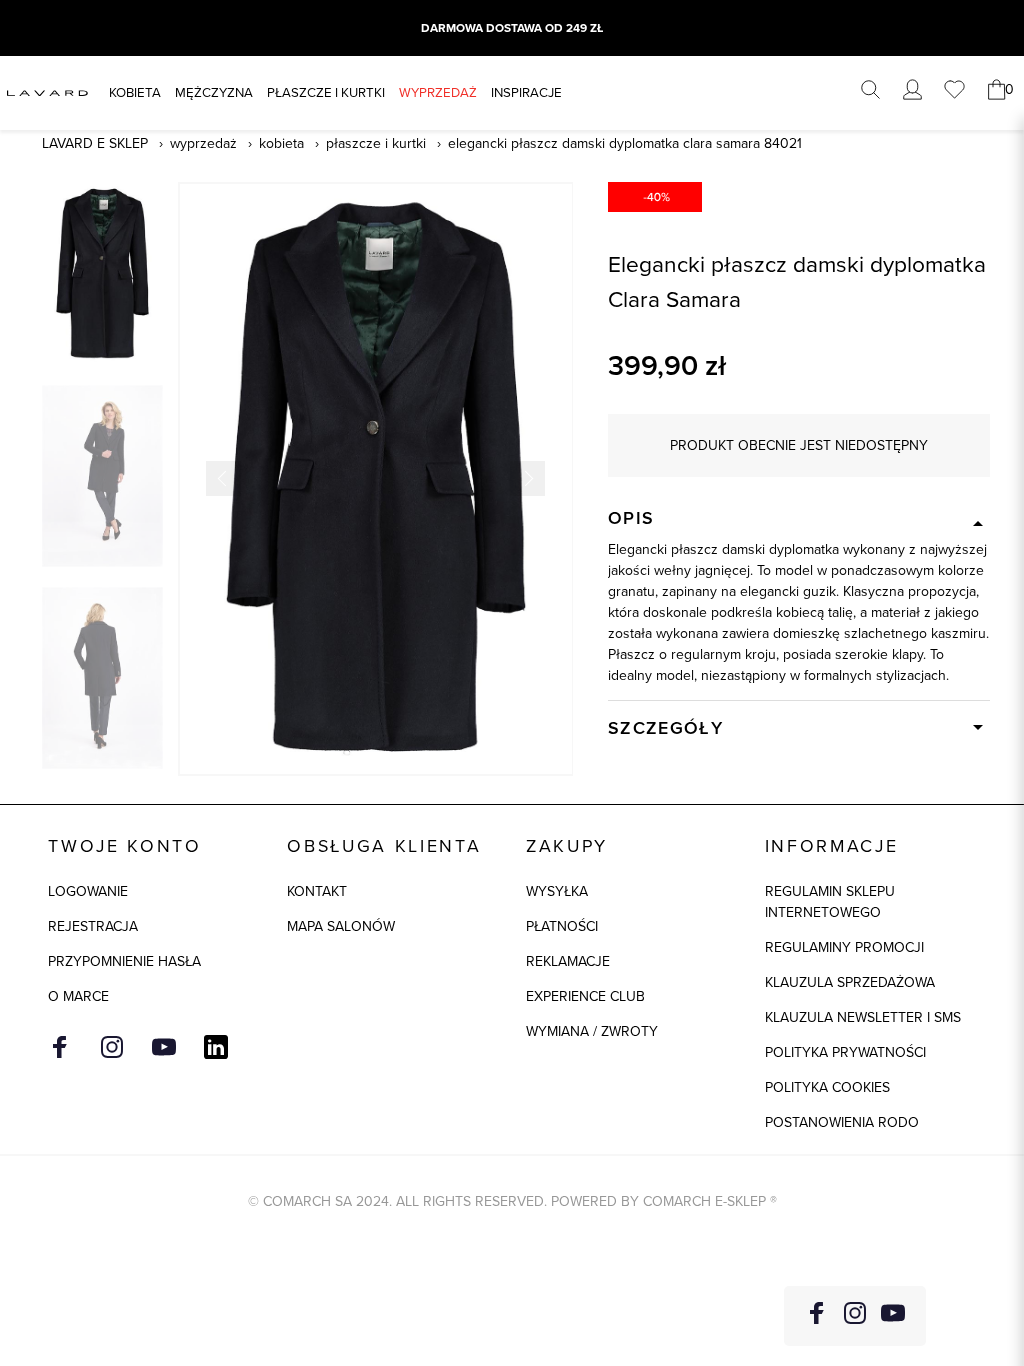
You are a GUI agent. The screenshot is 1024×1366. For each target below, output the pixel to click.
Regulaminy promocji (844, 947)
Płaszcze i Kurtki (376, 143)
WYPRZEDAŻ (438, 92)
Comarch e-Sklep (704, 1201)
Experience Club (585, 996)
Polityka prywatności (845, 1052)
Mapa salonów (341, 926)
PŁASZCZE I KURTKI (326, 92)
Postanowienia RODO (842, 1122)
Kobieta (135, 92)
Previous (223, 478)
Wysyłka (557, 891)
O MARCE (78, 996)
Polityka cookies (827, 1087)
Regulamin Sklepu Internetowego (830, 901)
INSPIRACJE (526, 92)
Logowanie (88, 891)
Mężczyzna (214, 92)
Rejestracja (93, 926)
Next (527, 478)
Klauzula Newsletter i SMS (863, 1017)
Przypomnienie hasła (124, 961)
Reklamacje (568, 961)
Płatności (562, 926)
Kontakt (317, 891)
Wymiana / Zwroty (592, 1031)
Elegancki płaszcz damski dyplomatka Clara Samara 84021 (625, 143)
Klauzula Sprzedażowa (850, 982)
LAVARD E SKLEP (95, 143)
